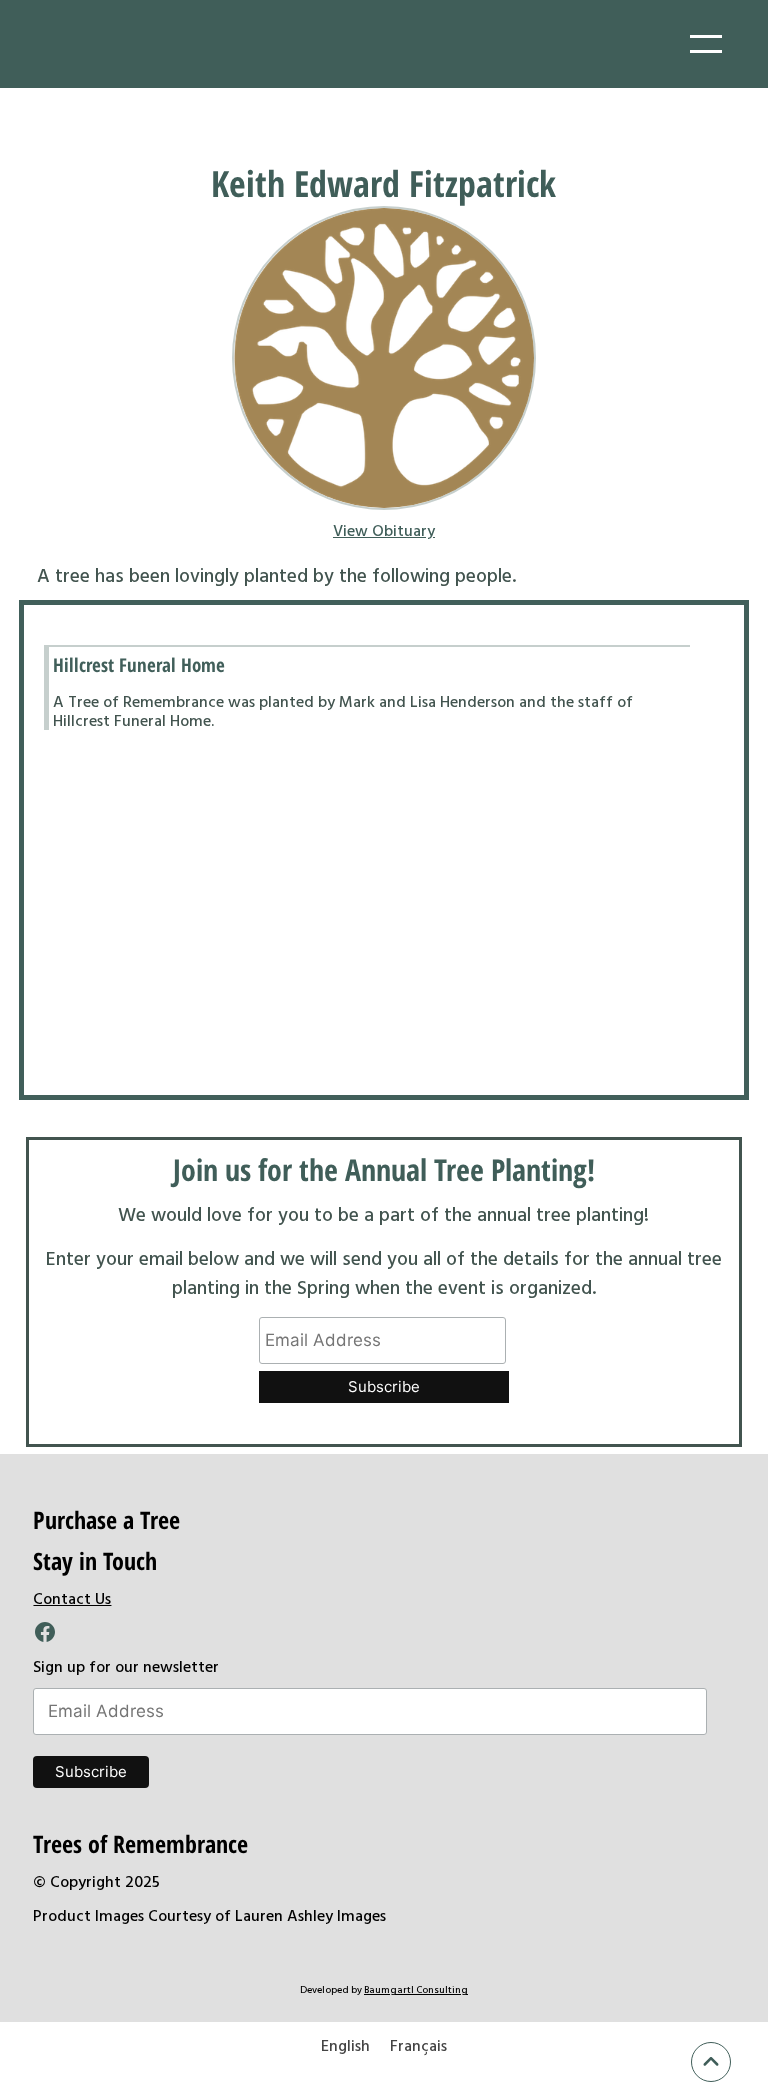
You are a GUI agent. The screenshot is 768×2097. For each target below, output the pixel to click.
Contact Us (72, 1598)
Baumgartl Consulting (416, 1989)
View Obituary (384, 530)
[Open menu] (706, 44)
